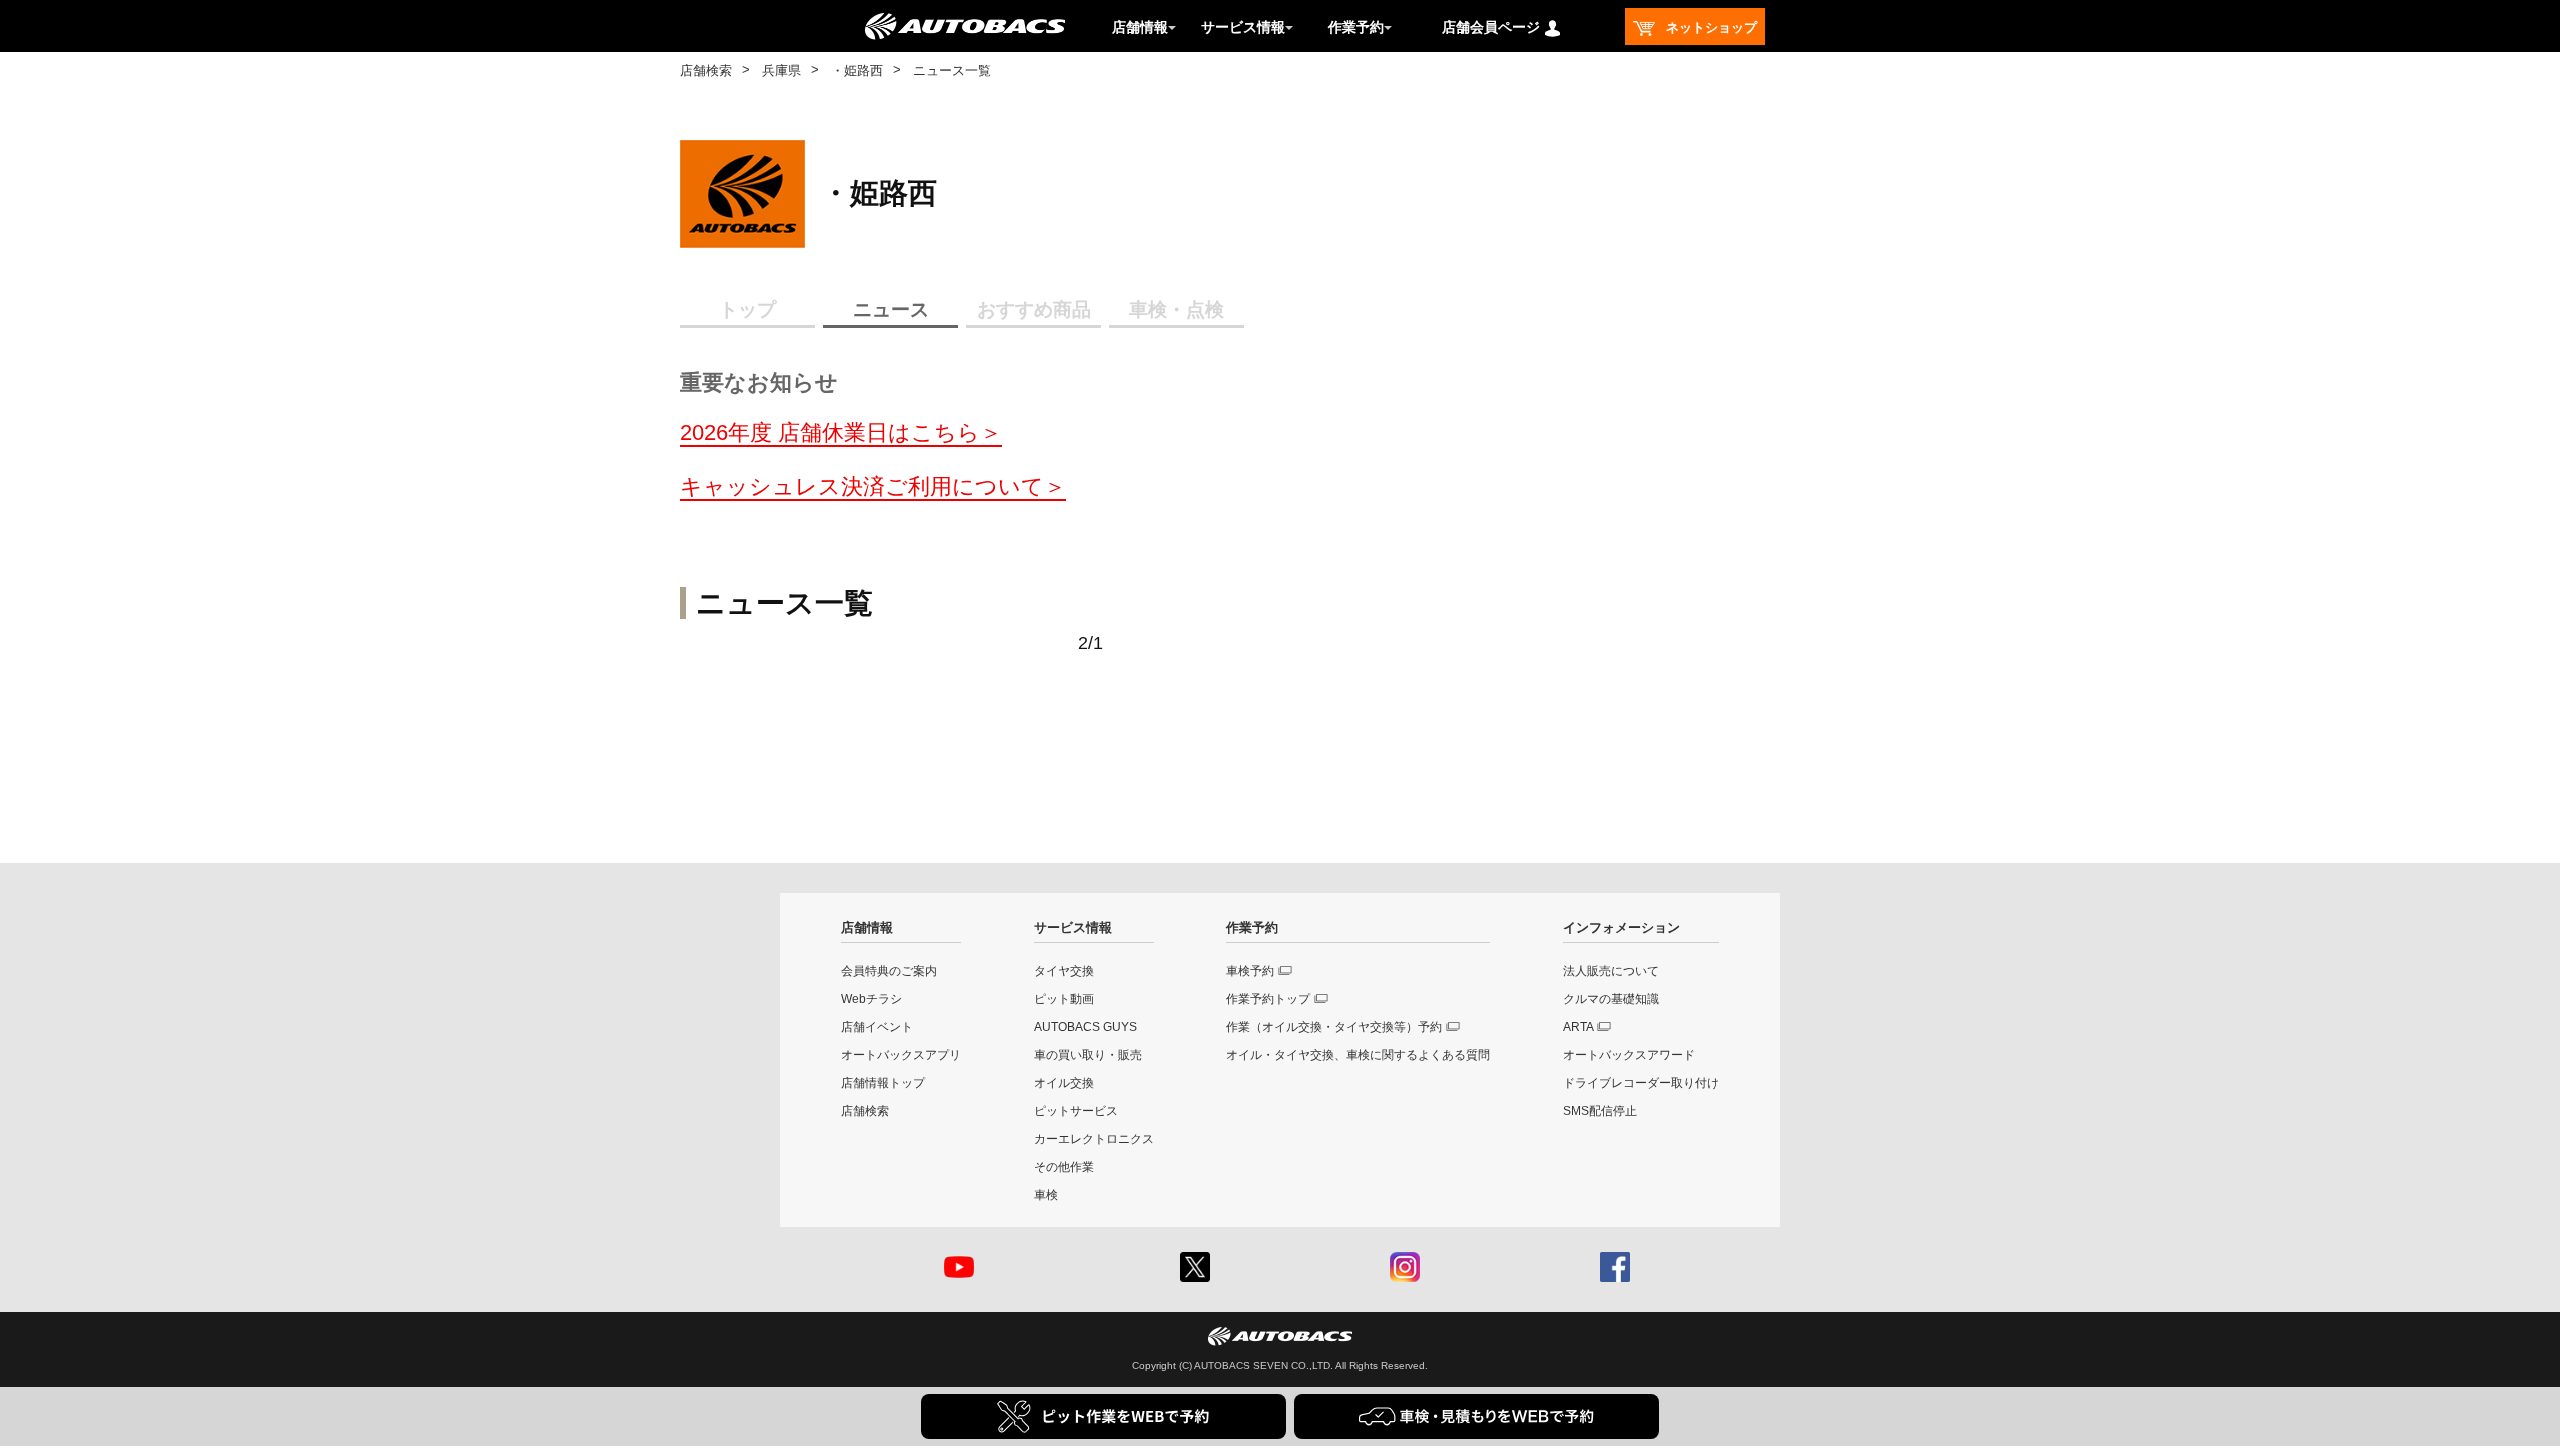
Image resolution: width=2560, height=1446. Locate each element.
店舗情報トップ (883, 1083)
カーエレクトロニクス (1094, 1139)
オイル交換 (1064, 1083)
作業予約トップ (1268, 999)
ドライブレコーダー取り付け (1641, 1083)
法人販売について (1611, 971)
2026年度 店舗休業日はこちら (830, 432)
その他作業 (1064, 1167)
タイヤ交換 (1064, 971)
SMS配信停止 (1600, 1111)
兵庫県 (781, 70)
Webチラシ (871, 999)
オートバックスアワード (1629, 1055)
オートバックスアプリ (901, 1055)
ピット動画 (1064, 999)
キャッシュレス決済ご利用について (862, 486)
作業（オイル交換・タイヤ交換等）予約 (1334, 1027)
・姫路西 (857, 70)
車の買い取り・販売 (1088, 1055)
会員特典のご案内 (889, 971)
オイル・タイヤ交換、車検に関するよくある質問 (1358, 1055)
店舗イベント (877, 1027)
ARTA (1578, 1027)
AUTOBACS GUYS (1085, 1027)
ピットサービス (1076, 1111)
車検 (1046, 1195)
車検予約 (1250, 971)
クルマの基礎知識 (1611, 999)
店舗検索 (706, 70)
